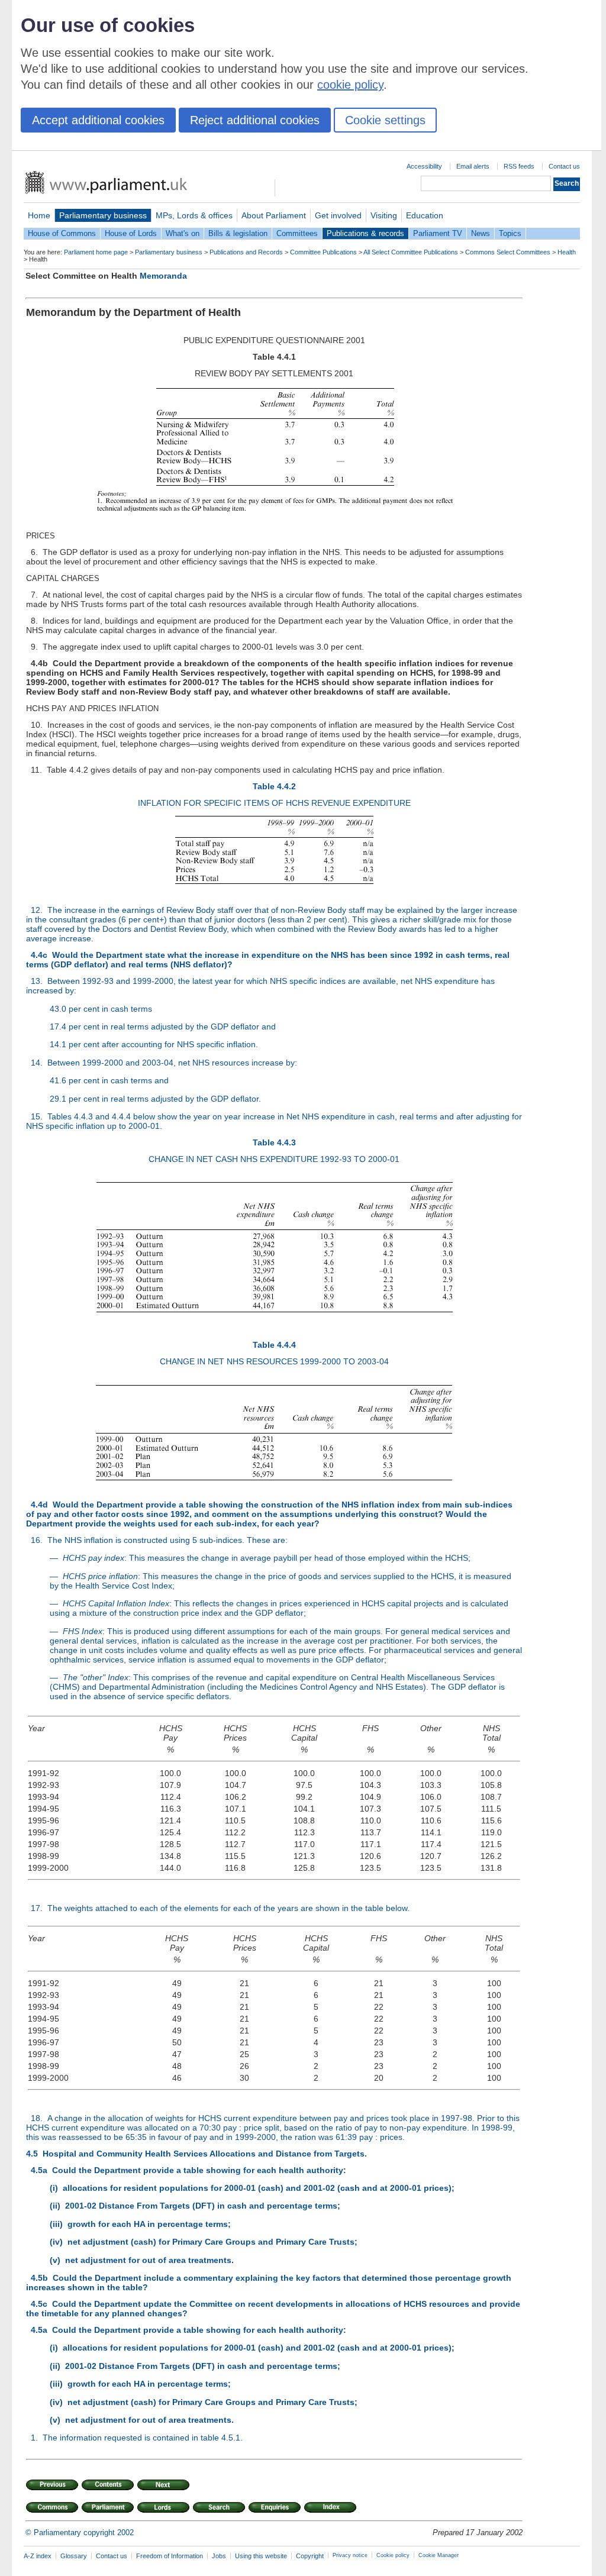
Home (39, 215)
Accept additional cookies (98, 120)
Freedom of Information (170, 2556)
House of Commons (62, 233)
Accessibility (424, 166)
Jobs (219, 2556)
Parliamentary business (103, 215)
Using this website (261, 2556)
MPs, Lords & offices (194, 215)
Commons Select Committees (508, 252)
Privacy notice (350, 2555)
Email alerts (473, 166)
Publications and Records (246, 252)
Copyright (310, 2556)
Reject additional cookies (255, 120)
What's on (183, 233)
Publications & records (365, 233)
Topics (510, 233)
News (481, 233)
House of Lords (131, 233)
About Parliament (274, 215)
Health (567, 252)
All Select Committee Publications (411, 252)
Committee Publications (323, 252)
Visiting (384, 215)
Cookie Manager (439, 2555)
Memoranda (163, 276)
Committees (297, 233)
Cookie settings (385, 120)
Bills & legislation (238, 233)
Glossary (74, 2556)
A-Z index (38, 2556)
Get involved (338, 215)
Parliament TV (438, 233)
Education (425, 215)
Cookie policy (393, 2555)
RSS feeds (519, 166)
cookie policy (350, 85)
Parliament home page (96, 252)
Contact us (564, 166)
